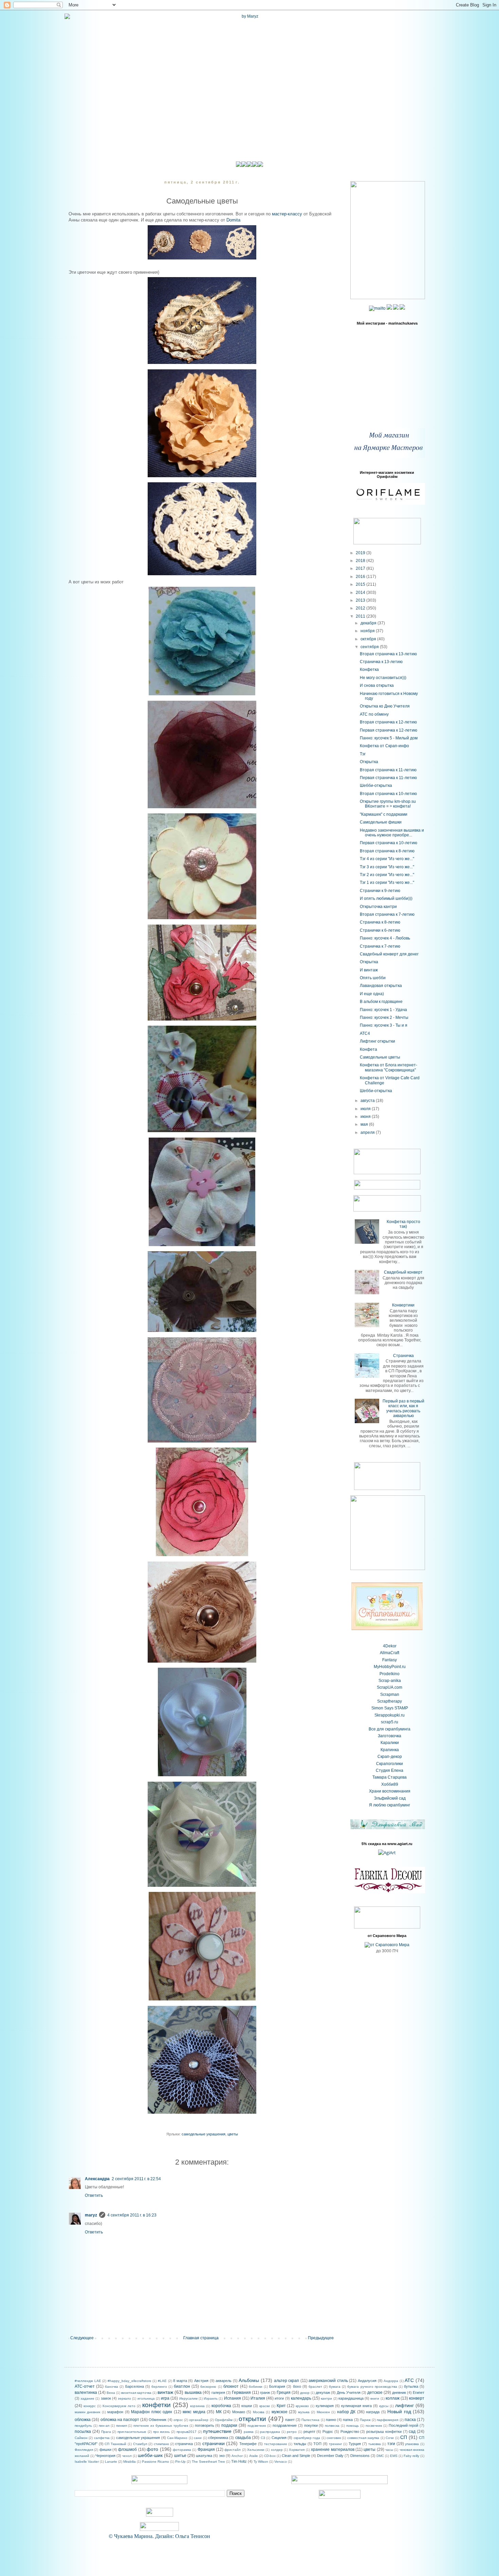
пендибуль (83, 2426)
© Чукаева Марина (131, 2536)
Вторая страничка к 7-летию (387, 914)
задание (87, 2398)
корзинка (197, 2406)
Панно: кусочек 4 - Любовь (385, 938)
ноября (368, 631)
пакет (290, 2420)
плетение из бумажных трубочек (161, 2426)
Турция (355, 2444)
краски (265, 2406)
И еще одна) (372, 994)
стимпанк (161, 2444)
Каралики (390, 1743)
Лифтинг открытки (377, 1041)
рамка (249, 2432)
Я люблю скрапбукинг (390, 1805)
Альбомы (249, 2380)
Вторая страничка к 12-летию (388, 722)
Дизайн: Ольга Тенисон (183, 2536)
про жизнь (162, 2432)
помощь (353, 2426)
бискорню (208, 2387)
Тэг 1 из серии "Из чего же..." (387, 883)
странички (214, 2443)
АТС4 (365, 1033)
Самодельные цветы (380, 1057)
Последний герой (404, 2425)
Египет (419, 2393)
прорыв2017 (187, 2432)
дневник (399, 2393)
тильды (300, 2444)
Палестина (310, 2420)
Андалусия (367, 2381)
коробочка (221, 2406)
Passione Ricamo (155, 2462)
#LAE (162, 2381)
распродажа (270, 2432)
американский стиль (328, 2381)
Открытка (369, 762)
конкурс (90, 2406)
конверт (417, 2398)
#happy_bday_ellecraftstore (130, 2381)
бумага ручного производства (372, 2387)
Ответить (94, 2195)
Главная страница (201, 2338)
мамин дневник (87, 2412)
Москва (259, 2412)
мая (365, 1124)
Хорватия (297, 2450)
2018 (361, 561)
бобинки (256, 2387)
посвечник (374, 2426)
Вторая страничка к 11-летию (388, 770)
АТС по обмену (374, 714)
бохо (297, 2386)
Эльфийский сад (390, 1798)
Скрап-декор (390, 1757)
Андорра (391, 2381)
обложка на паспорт (120, 2420)
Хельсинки (256, 2450)
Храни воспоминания (390, 1791)
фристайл (233, 2450)
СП (404, 2437)
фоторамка (182, 2450)
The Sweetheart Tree (208, 2462)
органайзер (199, 2420)
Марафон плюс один (152, 2412)
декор (305, 2393)
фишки (105, 2449)
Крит (281, 2406)
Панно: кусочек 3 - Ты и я (384, 1025)
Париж (365, 2420)
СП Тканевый (115, 2444)
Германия (241, 2393)
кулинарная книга (356, 2406)
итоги (279, 2398)
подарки (229, 2425)
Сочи (390, 2438)
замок (106, 2398)
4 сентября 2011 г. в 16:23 (132, 2215)
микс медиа (194, 2412)
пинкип (122, 2426)
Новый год (399, 2412)
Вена (111, 2393)
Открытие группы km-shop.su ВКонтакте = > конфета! (388, 804)
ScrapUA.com (390, 1687)
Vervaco (281, 2462)
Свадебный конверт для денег (389, 954)
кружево (302, 2406)
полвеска (332, 2426)
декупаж (323, 2393)
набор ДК (346, 2412)
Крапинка (390, 1750)
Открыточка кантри (378, 907)
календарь (301, 2398)
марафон (115, 2412)
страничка (184, 2444)
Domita (233, 220)
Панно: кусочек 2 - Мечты (384, 1018)
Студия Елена (390, 1770)
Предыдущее (321, 2338)
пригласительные (132, 2432)
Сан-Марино (177, 2438)
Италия (258, 2398)
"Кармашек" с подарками (384, 814)
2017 (361, 568)
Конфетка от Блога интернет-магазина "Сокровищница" (389, 1067)
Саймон (81, 2438)
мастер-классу (287, 214)
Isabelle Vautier (87, 2462)
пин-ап (104, 2426)
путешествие (217, 2431)
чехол (127, 2456)
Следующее (82, 2338)
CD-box (270, 2456)
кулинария (325, 2406)
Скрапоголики (390, 1764)
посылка (83, 2432)
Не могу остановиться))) (383, 678)
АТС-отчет (85, 2386)
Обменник (158, 2420)
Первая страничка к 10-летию (389, 843)
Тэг (363, 754)
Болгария (277, 2386)
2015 (361, 584)
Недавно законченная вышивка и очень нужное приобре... (392, 833)
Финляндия (84, 2450)
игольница (146, 2398)
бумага (335, 2387)
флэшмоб (127, 2449)
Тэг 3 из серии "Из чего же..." (387, 867)
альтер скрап (287, 2381)
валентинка (86, 2393)
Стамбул (140, 2444)
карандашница (351, 2398)
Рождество (350, 2432)
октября (369, 639)
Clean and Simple (296, 2456)
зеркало (124, 2398)
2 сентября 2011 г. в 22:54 (136, 2179)
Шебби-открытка (376, 786)
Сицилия (279, 2438)
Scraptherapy (390, 1701)
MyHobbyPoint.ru (390, 1667)
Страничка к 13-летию (381, 662)
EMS (394, 2456)
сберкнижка (218, 2438)
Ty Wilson (261, 2462)
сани (198, 2438)
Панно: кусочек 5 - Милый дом (389, 738)
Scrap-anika (390, 1681)
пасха (410, 2420)
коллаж (393, 2398)
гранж (265, 2393)
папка (348, 2420)
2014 (361, 593)
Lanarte (111, 2462)
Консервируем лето (119, 2406)
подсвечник (257, 2426)
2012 (361, 608)
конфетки (156, 2405)
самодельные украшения (204, 2134)
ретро (292, 2432)
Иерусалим (188, 2398)
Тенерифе (248, 2444)
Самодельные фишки (381, 822)
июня (366, 1117)
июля (366, 1109)
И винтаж (369, 970)
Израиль (211, 2398)
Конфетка (369, 670)
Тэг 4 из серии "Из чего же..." (387, 859)
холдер (277, 2450)
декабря (369, 623)
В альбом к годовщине (381, 1002)
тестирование (276, 2444)
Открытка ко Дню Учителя (385, 706)
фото (152, 2449)
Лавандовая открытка (381, 986)
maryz (91, 2215)
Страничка (403, 1356)
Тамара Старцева (390, 1777)
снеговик (334, 2438)
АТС (409, 2380)
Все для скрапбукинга (390, 1729)
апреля (368, 1132)
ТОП (317, 2444)
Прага (106, 2432)
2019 (361, 553)
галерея (218, 2393)
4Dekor (390, 1646)
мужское (280, 2412)
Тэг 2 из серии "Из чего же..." (387, 875)
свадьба (243, 2438)
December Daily (330, 2456)
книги (375, 2398)
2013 (361, 600)
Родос (328, 2432)
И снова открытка (377, 685)
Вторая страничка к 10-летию (388, 794)
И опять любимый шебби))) (386, 898)
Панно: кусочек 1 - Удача (383, 1010)
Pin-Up (180, 2462)
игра (165, 2398)
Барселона (135, 2386)
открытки (252, 2419)
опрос (178, 2420)
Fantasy (390, 1660)
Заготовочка (390, 1736)
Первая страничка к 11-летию (388, 778)
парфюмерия (387, 2420)
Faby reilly (411, 2456)
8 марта (180, 2381)
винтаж (165, 2392)
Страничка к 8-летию (380, 922)
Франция (206, 2449)
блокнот (231, 2386)
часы (389, 2450)
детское (375, 2393)
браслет (315, 2387)
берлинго (159, 2387)
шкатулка (204, 2456)
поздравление (285, 2425)
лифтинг (404, 2405)
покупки (311, 2425)
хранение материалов (332, 2449)
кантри (326, 2398)
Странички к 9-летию (380, 891)
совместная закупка (363, 2438)
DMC (380, 2456)
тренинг (336, 2444)
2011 (361, 616)
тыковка (375, 2444)
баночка (112, 2387)
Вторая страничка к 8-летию (387, 851)
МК (219, 2412)
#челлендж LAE (88, 2381)
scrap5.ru (390, 1722)
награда (373, 2412)
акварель (224, 2381)
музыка (304, 2412)
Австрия (201, 2381)
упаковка (412, 2444)
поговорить (205, 2425)
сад (412, 2432)
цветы (233, 2134)
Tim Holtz (239, 2461)
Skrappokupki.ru (390, 1715)
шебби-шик (150, 2455)
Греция (284, 2393)
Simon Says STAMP (390, 1708)
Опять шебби (373, 978)
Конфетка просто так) (403, 1224)
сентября (370, 647)
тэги (391, 2444)
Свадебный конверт (403, 1272)
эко (222, 2456)
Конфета (368, 1049)
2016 (361, 577)
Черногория (105, 2456)
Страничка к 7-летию (380, 946)
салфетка (102, 2438)
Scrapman (390, 1694)
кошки (247, 2406)
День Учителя (349, 2393)
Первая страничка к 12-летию (389, 730)
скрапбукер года (307, 2438)
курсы (384, 2406)
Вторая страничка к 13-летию (388, 654)
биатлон (182, 2386)
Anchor (237, 2456)
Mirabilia (130, 2462)
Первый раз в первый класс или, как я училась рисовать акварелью (403, 1408)
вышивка (193, 2393)
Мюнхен (323, 2412)
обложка (83, 2420)
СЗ (263, 2438)
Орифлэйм (224, 2420)
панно (331, 2420)
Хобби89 (390, 1784)
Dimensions (360, 2456)
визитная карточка (136, 2393)
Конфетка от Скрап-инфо (384, 746)
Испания (233, 2398)
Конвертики (403, 1305)
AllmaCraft (390, 1653)
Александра (97, 2179)
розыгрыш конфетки (384, 2432)
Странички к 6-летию (380, 930)
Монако (239, 2412)
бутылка (411, 2386)
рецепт (309, 2432)
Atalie (254, 2456)
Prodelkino (390, 1674)
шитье (180, 2456)
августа (368, 1101)
